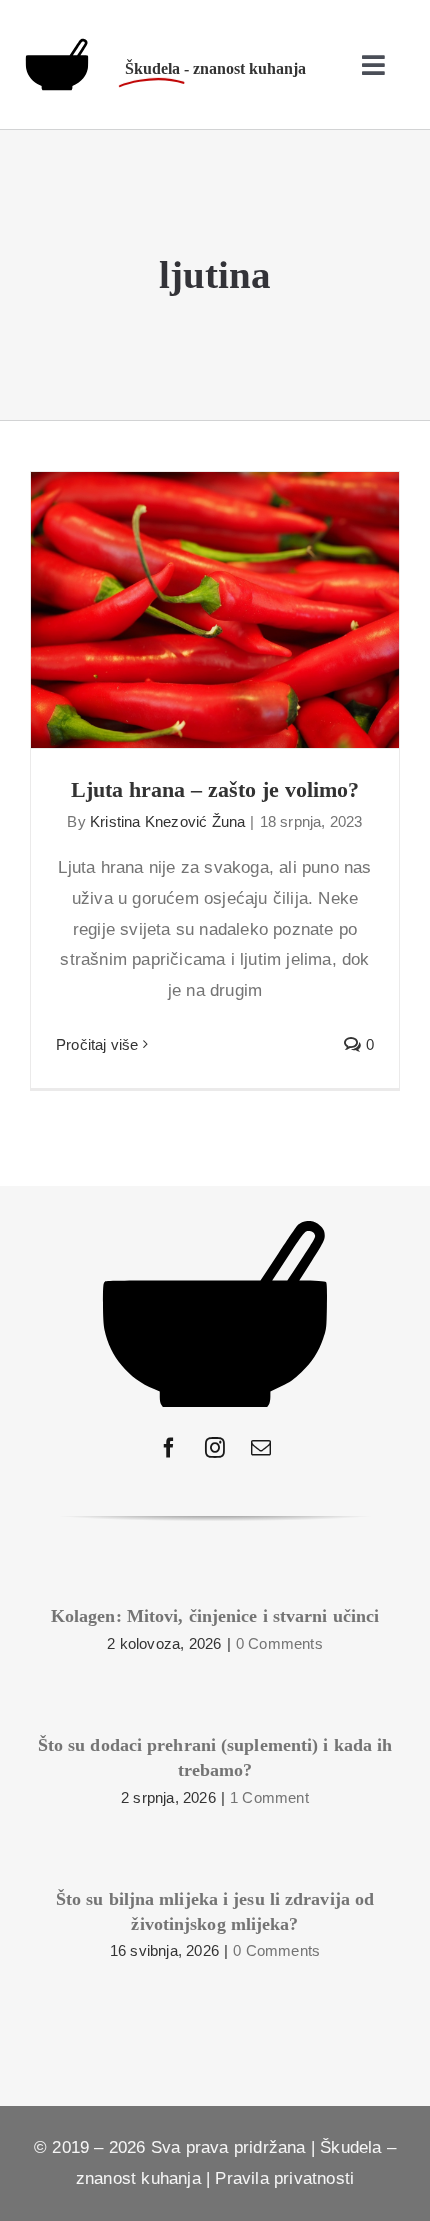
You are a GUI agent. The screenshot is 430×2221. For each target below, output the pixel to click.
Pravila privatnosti (284, 2178)
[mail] (261, 1448)
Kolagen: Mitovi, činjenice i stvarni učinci (215, 1616)
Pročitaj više (97, 1044)
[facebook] (169, 1448)
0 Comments (279, 1643)
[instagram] (215, 1448)
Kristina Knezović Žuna (167, 821)
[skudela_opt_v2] (57, 46)
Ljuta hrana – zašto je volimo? (215, 591)
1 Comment (269, 1797)
